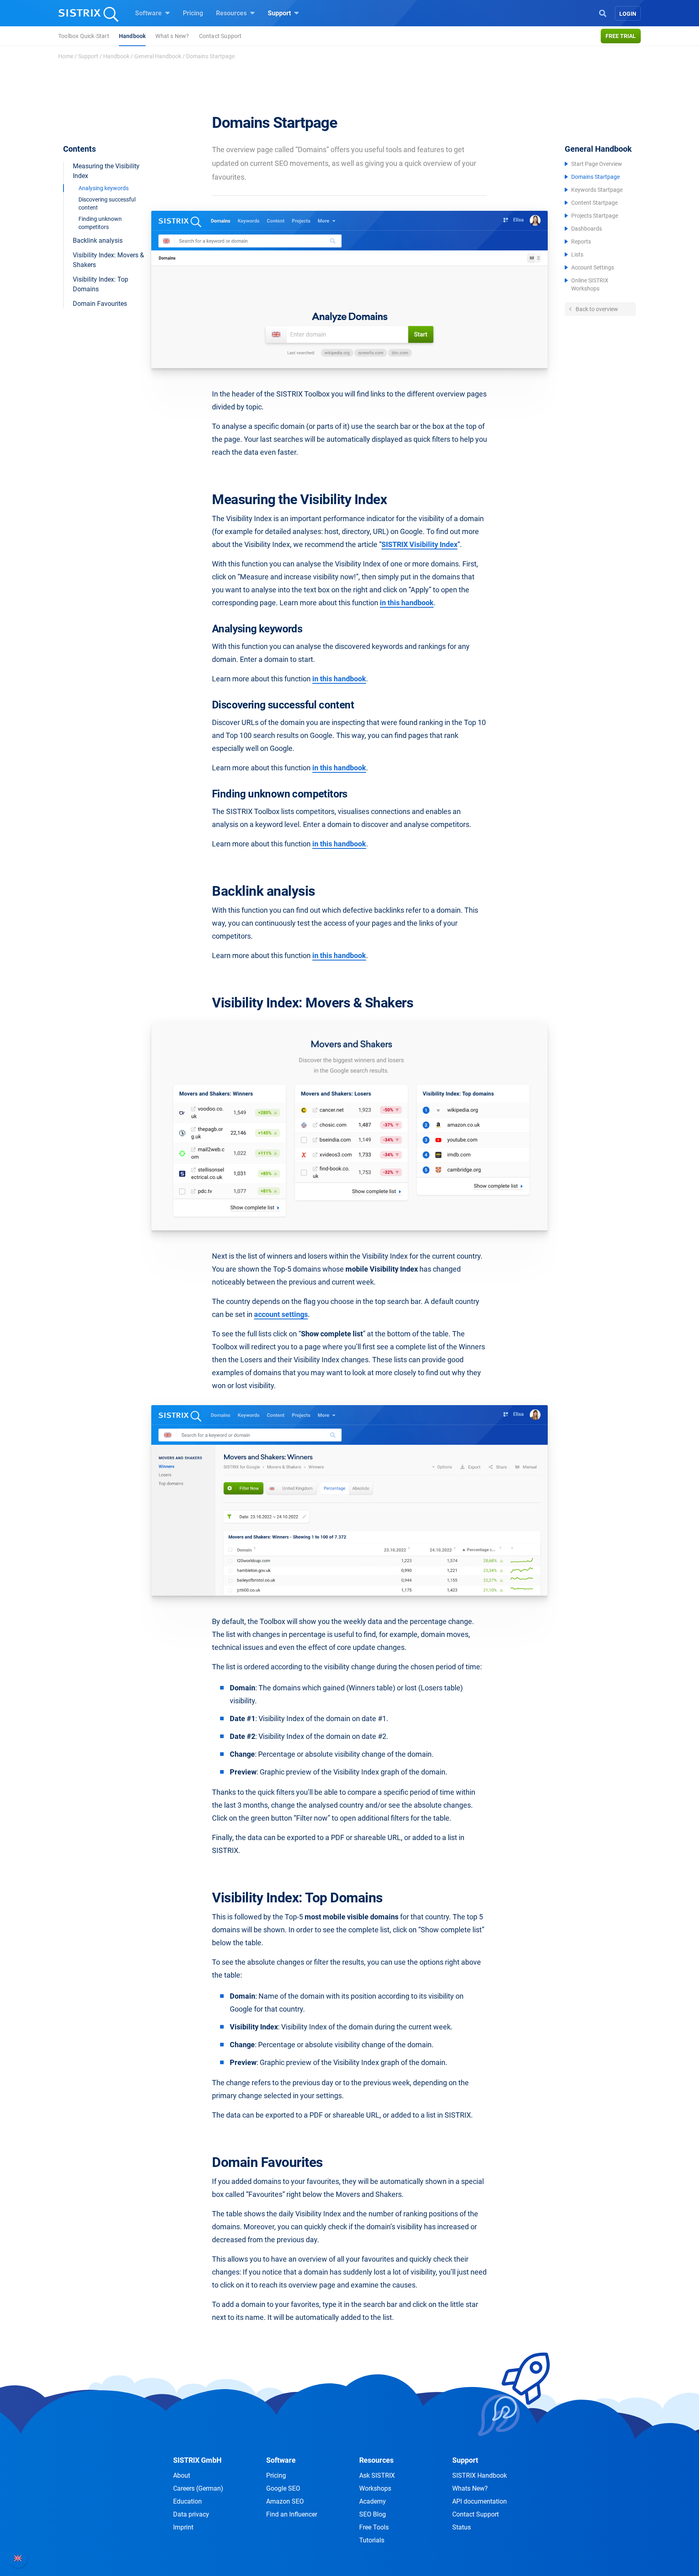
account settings (281, 1314)
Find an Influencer (292, 2514)
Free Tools (374, 2527)
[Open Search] (603, 13)
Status (462, 2527)
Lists (577, 254)
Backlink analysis (98, 241)
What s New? (172, 36)
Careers (198, 2488)
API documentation (480, 2501)
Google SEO (283, 2488)
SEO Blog (373, 2514)
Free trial (621, 36)
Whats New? (470, 2488)
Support (280, 13)
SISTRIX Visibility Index (419, 544)
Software (149, 13)
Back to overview (596, 309)
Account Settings (593, 267)
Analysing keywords (104, 188)
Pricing (193, 13)
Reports (581, 242)
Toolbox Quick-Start (84, 36)
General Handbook (158, 56)
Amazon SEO (285, 2501)
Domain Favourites (100, 304)
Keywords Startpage (597, 190)
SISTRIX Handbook (480, 2475)
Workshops (375, 2488)
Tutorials (372, 2540)
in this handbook (407, 603)
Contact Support (220, 36)
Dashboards (587, 229)
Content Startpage (594, 203)
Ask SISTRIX (377, 2475)
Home (66, 56)
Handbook (132, 36)
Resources (232, 13)
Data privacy (191, 2514)
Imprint (183, 2527)
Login (628, 14)
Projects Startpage (595, 216)
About (182, 2475)
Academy (373, 2501)
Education (187, 2501)
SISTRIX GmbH (197, 2460)
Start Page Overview (597, 164)
